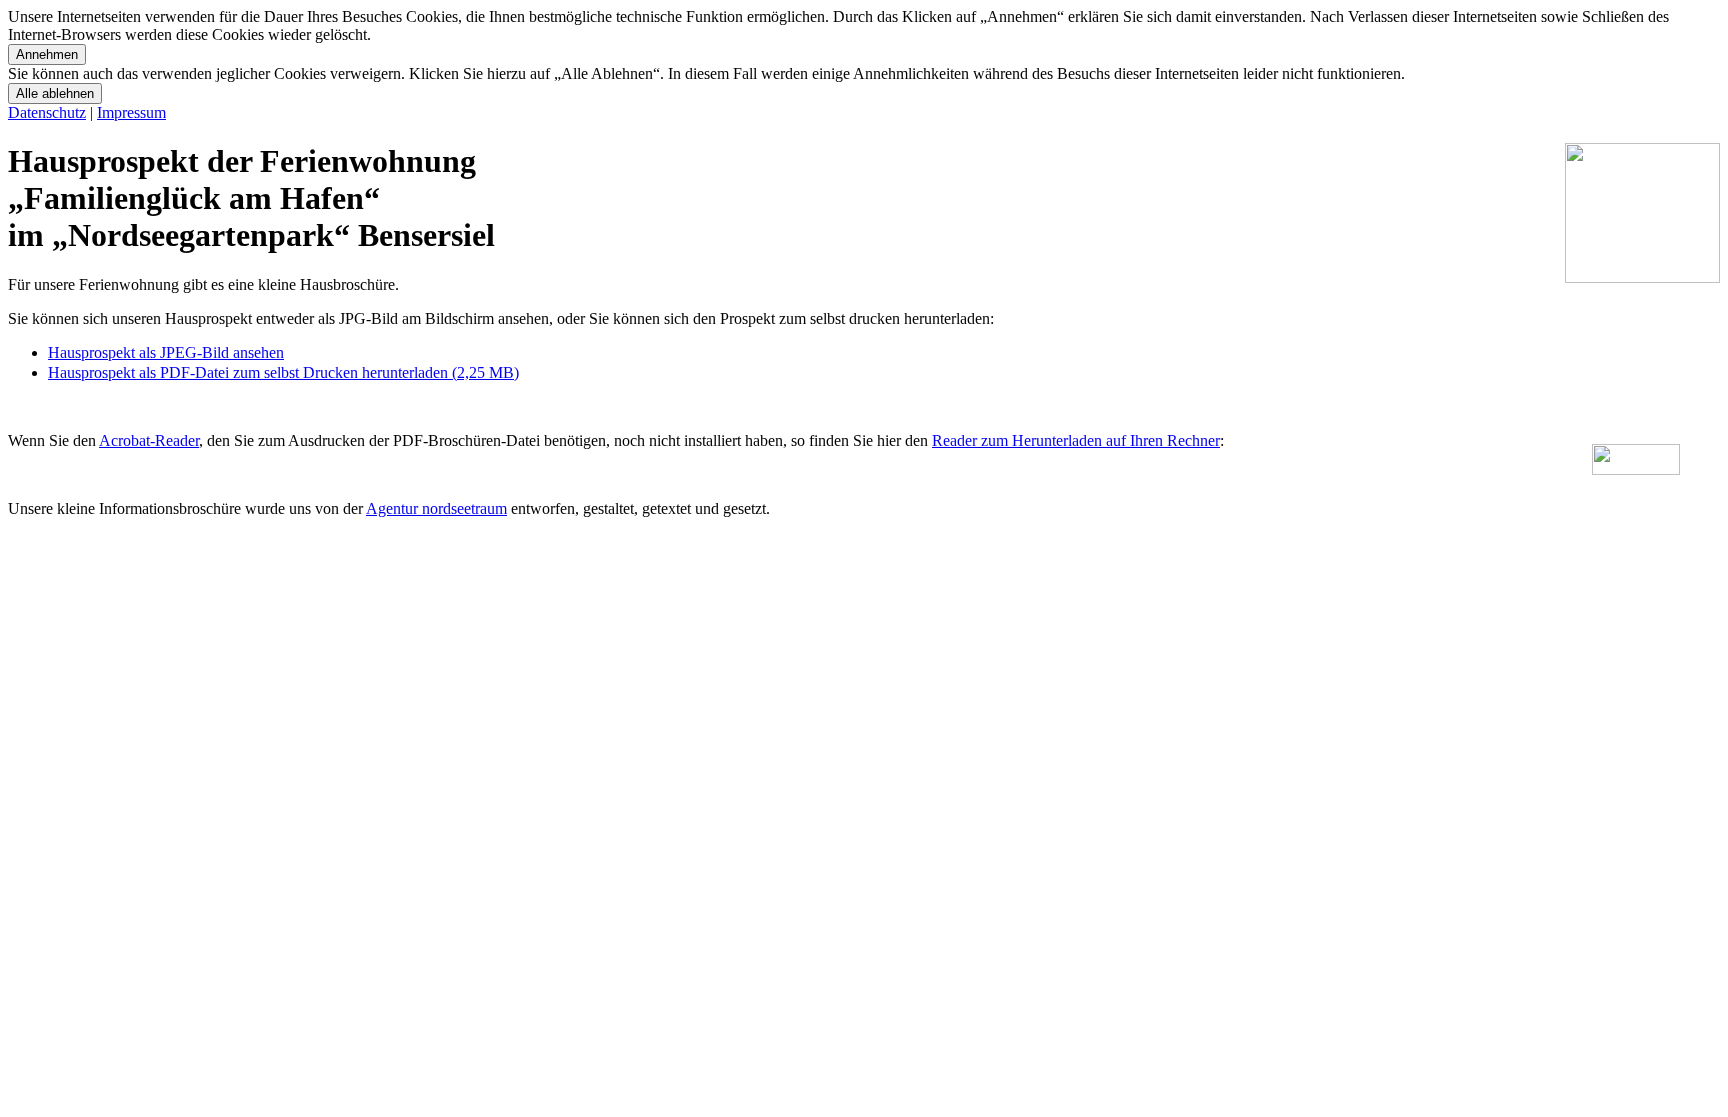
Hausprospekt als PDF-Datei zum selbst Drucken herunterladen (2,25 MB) (283, 372)
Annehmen (47, 54)
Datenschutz (47, 112)
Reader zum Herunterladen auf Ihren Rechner (1076, 440)
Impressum (131, 112)
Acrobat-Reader (149, 440)
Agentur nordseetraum (436, 508)
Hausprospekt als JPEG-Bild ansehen (166, 352)
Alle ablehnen (55, 93)
